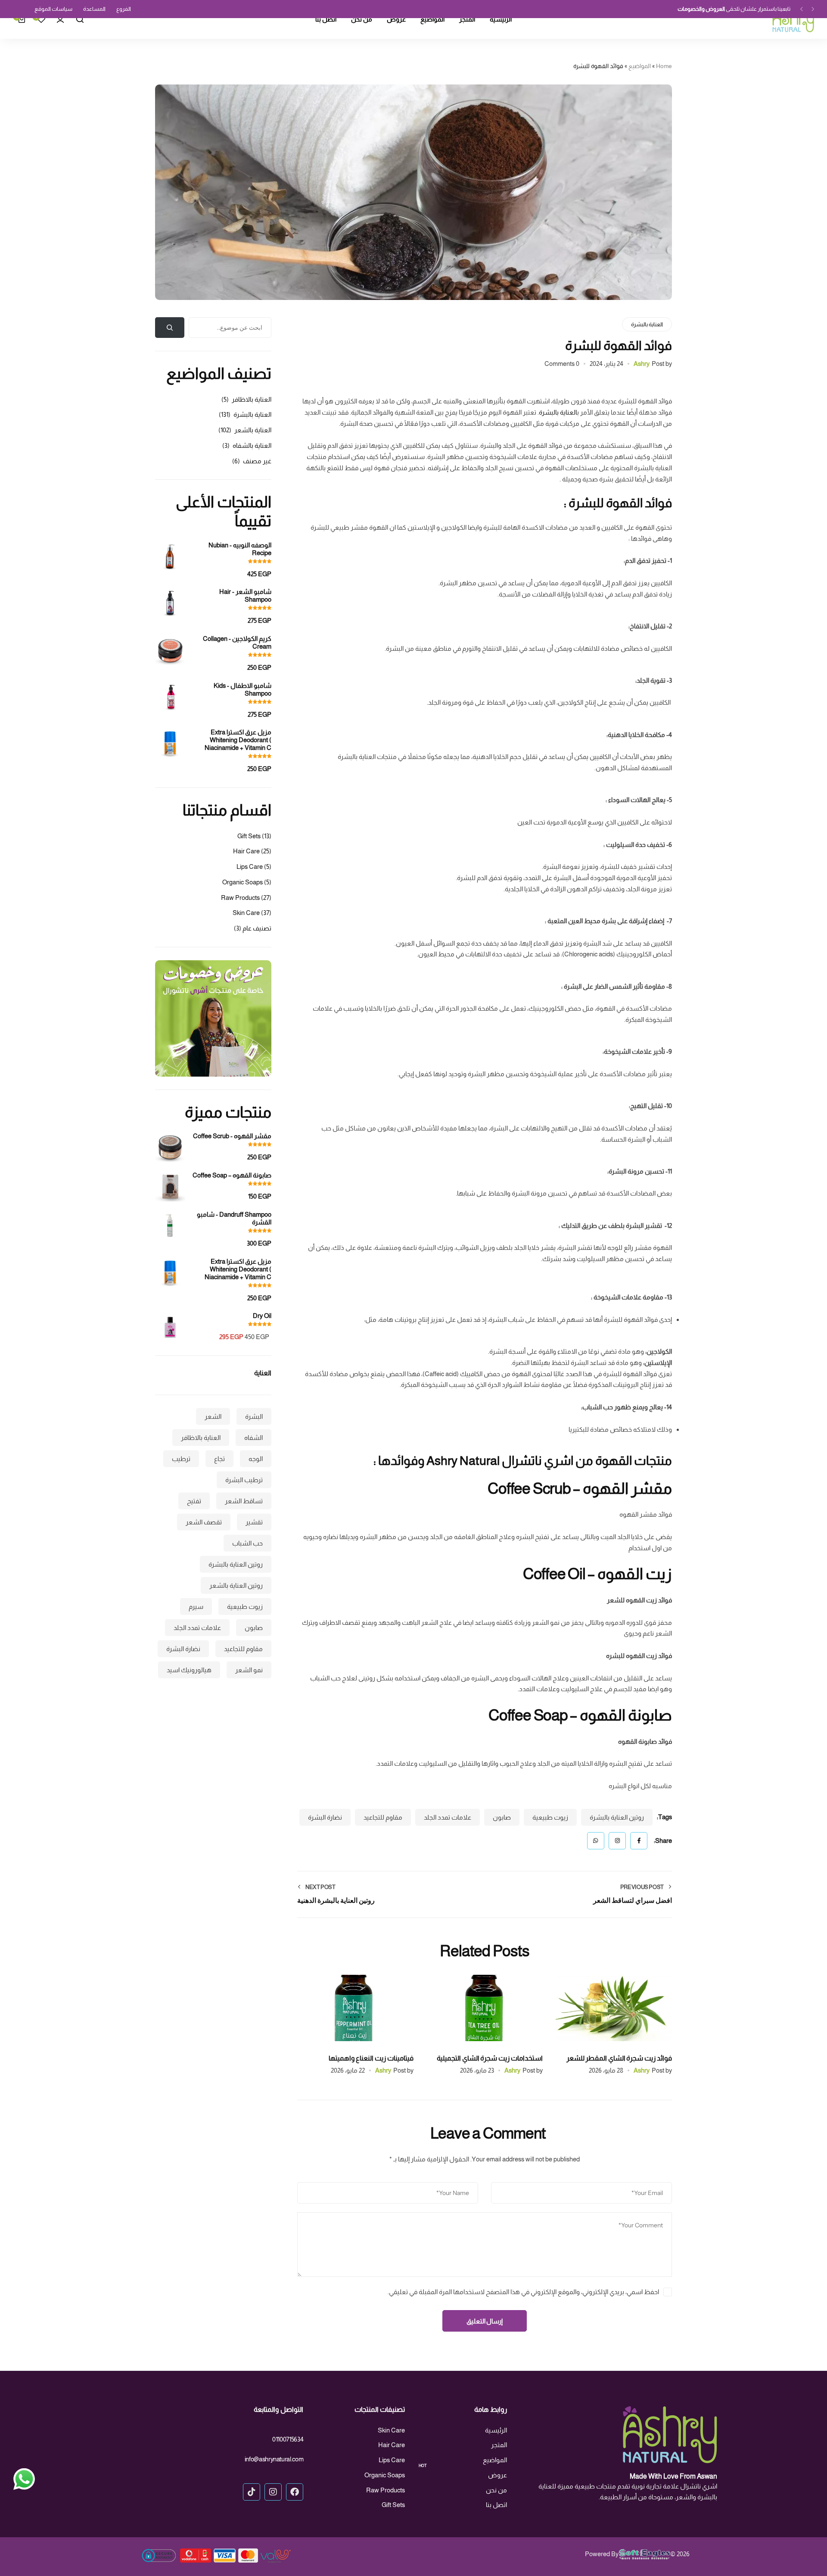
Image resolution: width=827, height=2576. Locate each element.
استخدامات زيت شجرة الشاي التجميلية (490, 2058)
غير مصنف (257, 461)
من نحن (362, 20)
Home (664, 66)
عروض (396, 19)
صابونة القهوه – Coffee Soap (580, 1715)
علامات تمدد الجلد (448, 1817)
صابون (502, 1817)
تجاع (219, 1459)
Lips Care (250, 866)
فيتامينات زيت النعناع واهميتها (371, 2058)
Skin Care (246, 913)
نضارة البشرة (325, 1817)
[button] (813, 9)
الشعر (213, 1416)
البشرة (254, 1416)
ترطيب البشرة (244, 1480)
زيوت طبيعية (550, 1817)
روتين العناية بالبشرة (617, 1817)
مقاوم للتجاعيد (383, 1817)
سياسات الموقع (53, 9)
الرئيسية (501, 20)
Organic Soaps (243, 882)
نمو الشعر (249, 1670)
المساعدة (94, 9)
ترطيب (181, 1459)
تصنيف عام (257, 928)
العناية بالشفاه (252, 445)
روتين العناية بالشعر (236, 1585)
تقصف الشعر (204, 1522)
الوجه (256, 1459)
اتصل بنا (326, 20)
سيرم (196, 1606)
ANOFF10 (676, 9)
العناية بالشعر (253, 430)
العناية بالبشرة (647, 324)
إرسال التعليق (485, 2321)
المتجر (467, 20)
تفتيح (194, 1501)
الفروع (124, 9)
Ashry (642, 364)
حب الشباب (247, 1543)
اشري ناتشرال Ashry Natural (500, 1461)
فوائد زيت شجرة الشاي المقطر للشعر (619, 2058)
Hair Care (246, 851)
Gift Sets (249, 836)
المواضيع (432, 20)
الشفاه (253, 1438)
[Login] (60, 19)
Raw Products (240, 898)
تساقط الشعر (244, 1501)
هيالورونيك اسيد (189, 1670)
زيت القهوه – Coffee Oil (597, 1574)
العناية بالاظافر (252, 399)
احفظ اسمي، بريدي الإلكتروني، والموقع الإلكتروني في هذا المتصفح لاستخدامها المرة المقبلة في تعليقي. (523, 2292)
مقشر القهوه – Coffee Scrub (580, 1488)
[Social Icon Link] (295, 2492)
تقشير (254, 1522)
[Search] (80, 19)
